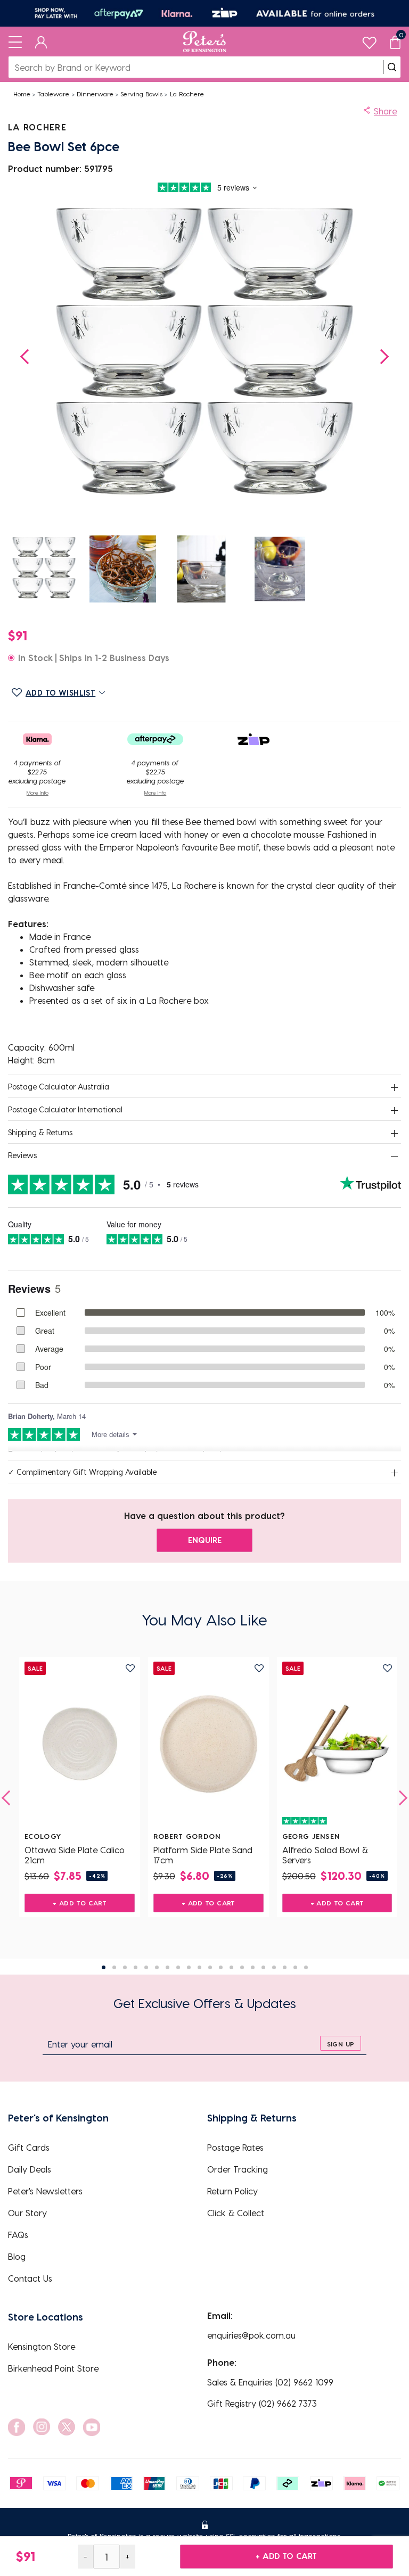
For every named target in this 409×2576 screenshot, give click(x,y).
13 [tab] (231, 1967)
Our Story (27, 2213)
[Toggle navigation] (15, 42)
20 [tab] (306, 1967)
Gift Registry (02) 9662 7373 (262, 2403)
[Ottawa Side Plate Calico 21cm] (80, 1744)
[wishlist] (369, 40)
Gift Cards (29, 2147)
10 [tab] (199, 1967)
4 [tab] (136, 1967)
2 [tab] (114, 1967)
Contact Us (30, 2278)
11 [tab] (210, 1967)
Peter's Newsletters (45, 2191)
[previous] (9, 1798)
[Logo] (205, 42)
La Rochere (187, 94)
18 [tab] (285, 1967)
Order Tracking (238, 2169)
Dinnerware (95, 94)
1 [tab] (104, 1967)
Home (22, 94)
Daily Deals (30, 2169)
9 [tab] (189, 1967)
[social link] (17, 2427)
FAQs (18, 2235)
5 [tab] (146, 1967)
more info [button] (38, 792)
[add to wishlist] (130, 1668)
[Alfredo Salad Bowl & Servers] (337, 1744)
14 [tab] (242, 1967)
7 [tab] (167, 1967)
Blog (17, 2256)
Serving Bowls (141, 94)
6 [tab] (157, 1967)
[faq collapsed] (394, 1087)
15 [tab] (253, 1967)
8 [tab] (178, 1967)
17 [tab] (274, 1967)
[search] (392, 67)
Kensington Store (42, 2346)
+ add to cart (286, 2556)
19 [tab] (295, 1967)
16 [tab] (263, 1967)
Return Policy (232, 2191)
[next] (400, 1798)
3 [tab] (125, 1967)
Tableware (53, 94)
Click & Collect (236, 2213)
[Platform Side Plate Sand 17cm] (208, 1744)
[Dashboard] (41, 42)
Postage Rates (235, 2147)
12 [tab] (221, 1967)
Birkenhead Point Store (53, 2368)
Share (385, 111)
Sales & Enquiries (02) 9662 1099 (270, 2382)
